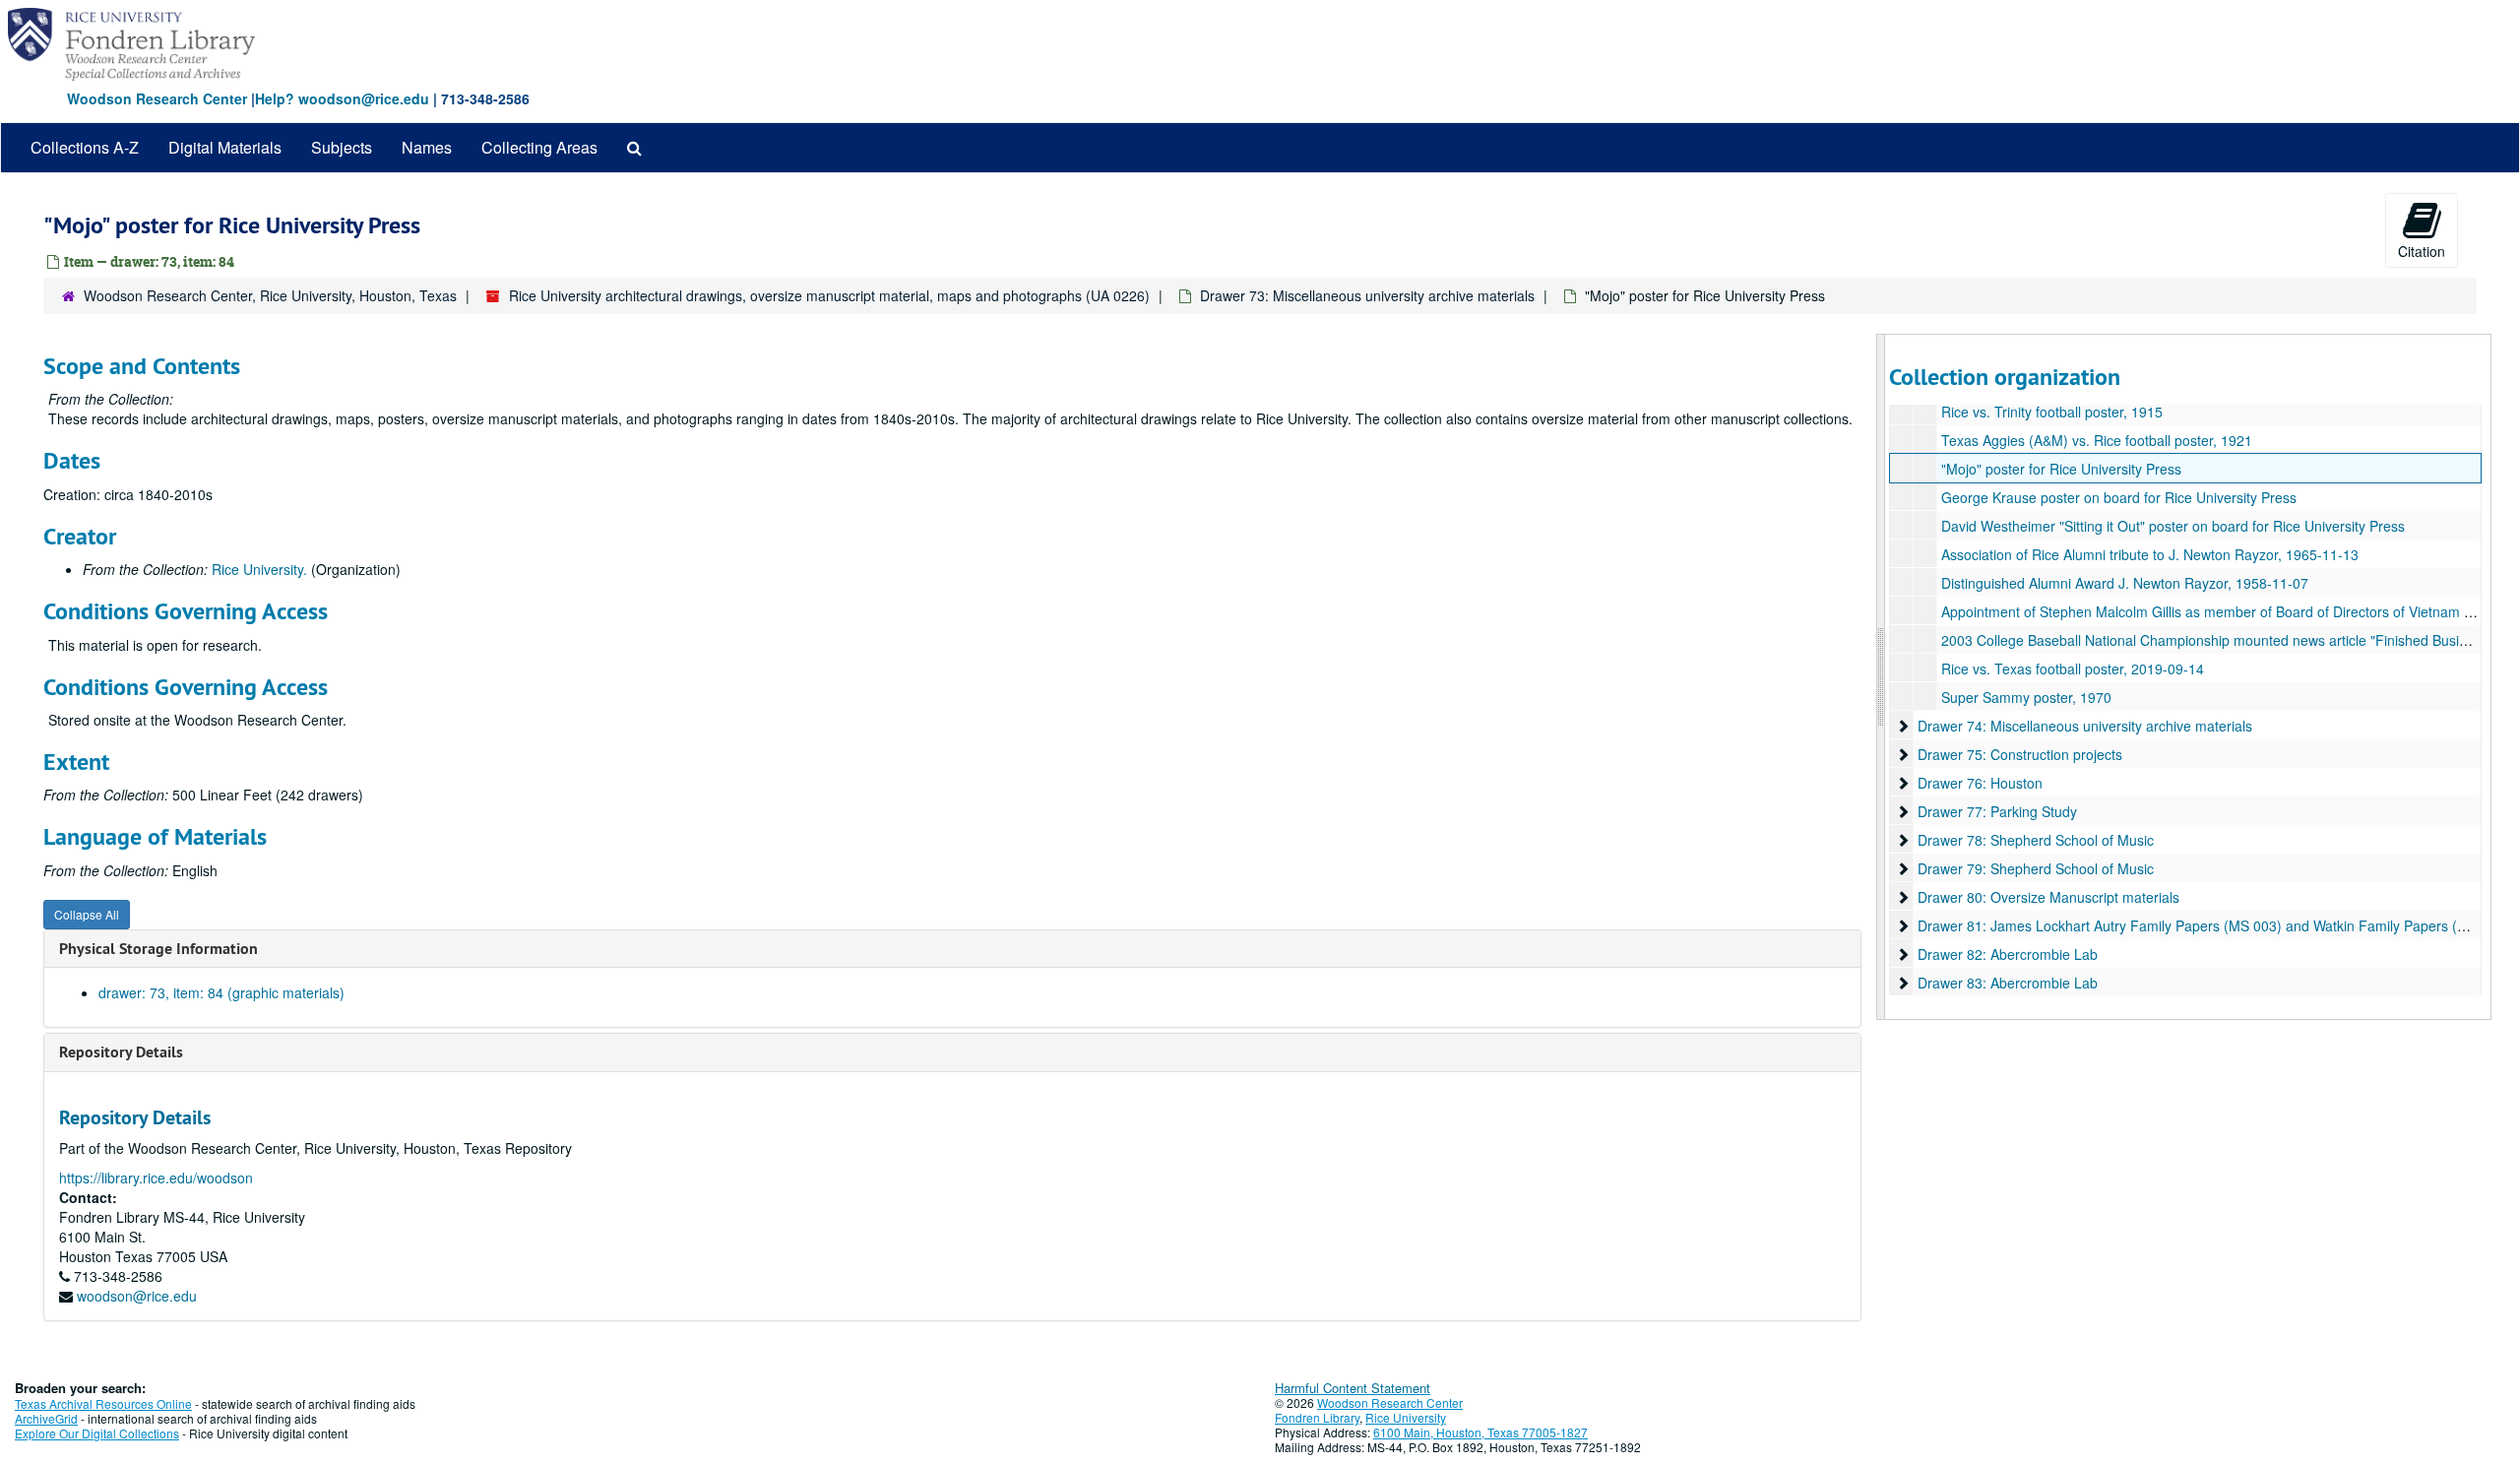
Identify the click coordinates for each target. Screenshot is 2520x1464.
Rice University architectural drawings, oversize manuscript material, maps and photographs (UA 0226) (829, 295)
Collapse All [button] (87, 914)
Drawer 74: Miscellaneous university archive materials (2085, 726)
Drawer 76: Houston (1980, 783)
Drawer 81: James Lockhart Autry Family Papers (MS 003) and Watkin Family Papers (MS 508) (2214, 925)
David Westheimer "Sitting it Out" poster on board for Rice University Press (2173, 526)
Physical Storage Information (158, 949)
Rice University (1406, 1417)
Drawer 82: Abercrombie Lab (2008, 954)
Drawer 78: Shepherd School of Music (2036, 840)
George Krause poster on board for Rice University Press (2119, 497)
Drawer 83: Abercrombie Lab (2008, 983)
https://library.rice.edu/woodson (156, 1178)
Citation (2422, 251)
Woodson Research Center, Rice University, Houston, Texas (270, 295)
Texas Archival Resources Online (103, 1403)
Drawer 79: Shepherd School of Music (2036, 868)
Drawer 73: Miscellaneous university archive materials (1367, 295)
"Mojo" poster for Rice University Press (2061, 469)
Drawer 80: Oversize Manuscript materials (2048, 897)
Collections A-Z (85, 147)
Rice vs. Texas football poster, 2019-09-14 (2073, 668)
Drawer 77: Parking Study (1997, 811)
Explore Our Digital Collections (97, 1433)
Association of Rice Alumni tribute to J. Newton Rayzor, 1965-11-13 (2150, 554)
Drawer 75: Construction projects (2020, 754)
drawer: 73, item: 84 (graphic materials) (221, 992)
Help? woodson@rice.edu (342, 98)
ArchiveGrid (46, 1418)
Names (427, 147)
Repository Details (121, 1052)
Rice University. (259, 569)
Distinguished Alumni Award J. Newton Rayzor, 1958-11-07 (2125, 583)
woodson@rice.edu (137, 1296)
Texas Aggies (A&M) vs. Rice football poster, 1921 (2097, 440)
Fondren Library (1317, 1417)
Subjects (342, 147)
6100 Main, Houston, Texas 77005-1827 (1480, 1432)
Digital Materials (225, 147)
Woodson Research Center (157, 98)
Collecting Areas (539, 147)
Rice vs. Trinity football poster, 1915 (2052, 412)
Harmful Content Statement (1353, 1388)
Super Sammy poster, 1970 (2026, 697)
